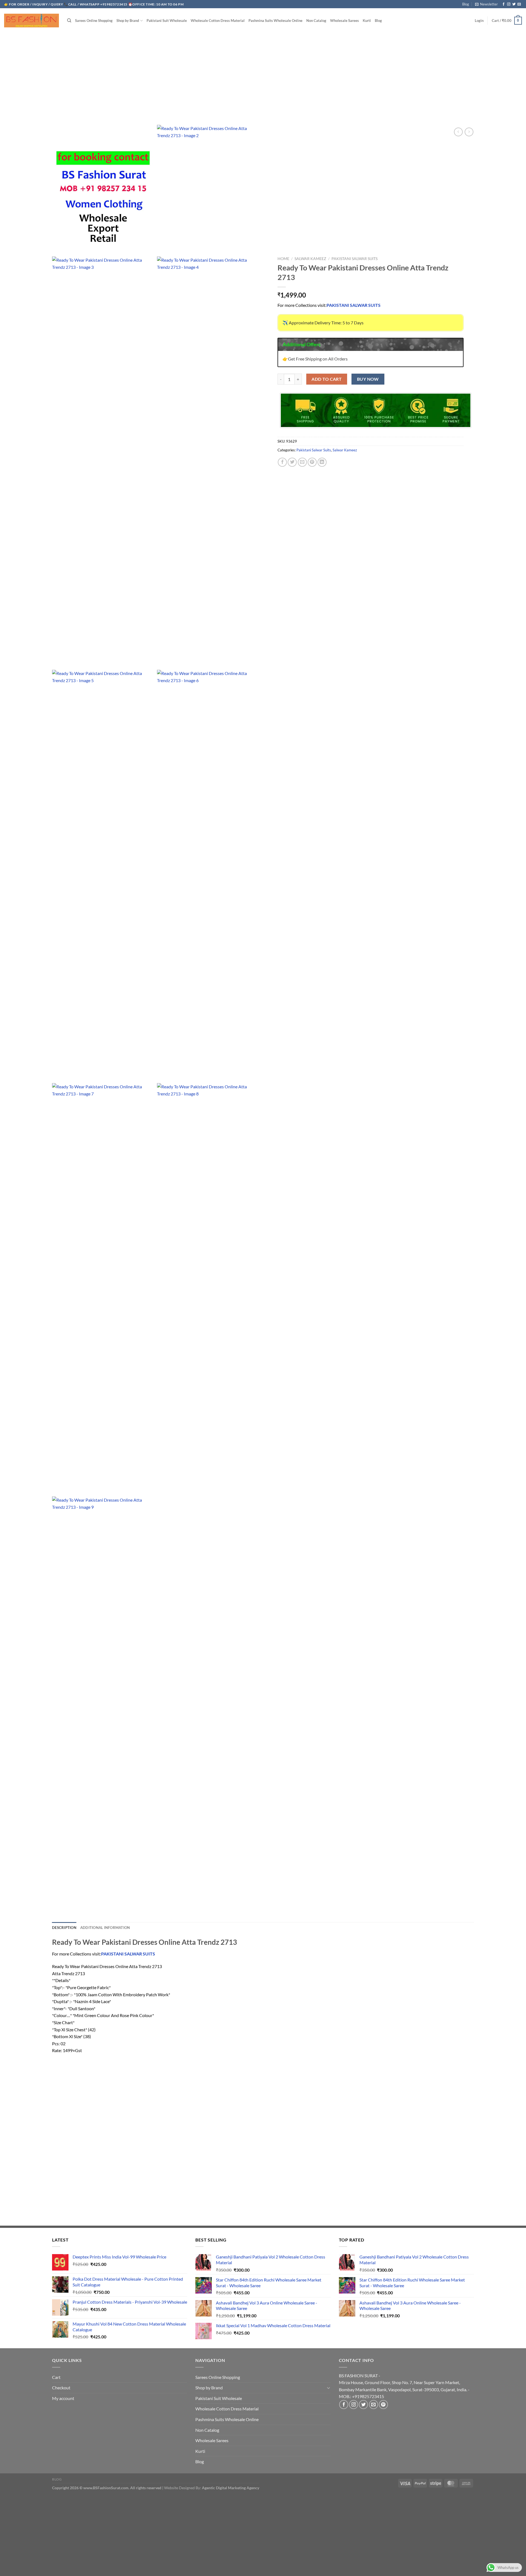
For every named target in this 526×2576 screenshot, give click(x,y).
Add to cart (327, 379)
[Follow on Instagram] (509, 4)
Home (283, 259)
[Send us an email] (519, 4)
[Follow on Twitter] (514, 4)
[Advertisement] (263, 73)
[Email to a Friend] (302, 462)
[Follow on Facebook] (504, 4)
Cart (56, 2377)
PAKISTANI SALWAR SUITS (354, 305)
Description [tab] (64, 1928)
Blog (466, 4)
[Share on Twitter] (292, 462)
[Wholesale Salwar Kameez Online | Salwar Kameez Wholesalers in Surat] (32, 21)
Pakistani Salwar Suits (355, 259)
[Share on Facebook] (282, 462)
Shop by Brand (128, 21)
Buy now (368, 379)
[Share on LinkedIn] (322, 462)
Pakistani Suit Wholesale (167, 21)
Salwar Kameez (310, 259)
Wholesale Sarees (345, 21)
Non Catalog (316, 21)
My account (63, 2398)
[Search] (69, 21)
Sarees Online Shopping (94, 21)
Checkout (61, 2388)
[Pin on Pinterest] (312, 462)
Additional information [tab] (105, 1928)
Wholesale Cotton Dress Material (218, 21)
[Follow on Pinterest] (383, 2405)
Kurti (367, 21)
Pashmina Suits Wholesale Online (275, 21)
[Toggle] (328, 2388)
